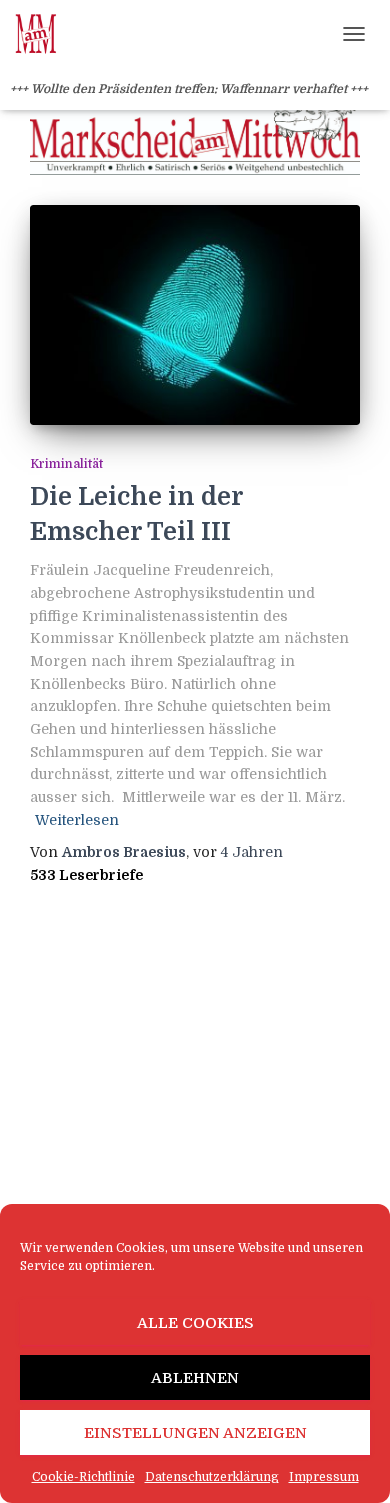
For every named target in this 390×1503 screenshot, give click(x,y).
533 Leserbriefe (86, 875)
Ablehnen (195, 1378)
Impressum (324, 1477)
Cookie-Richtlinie (83, 1477)
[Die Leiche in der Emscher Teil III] (195, 315)
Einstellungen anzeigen (195, 1433)
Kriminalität (66, 464)
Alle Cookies (195, 1323)
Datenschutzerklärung (212, 1477)
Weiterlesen (77, 820)
